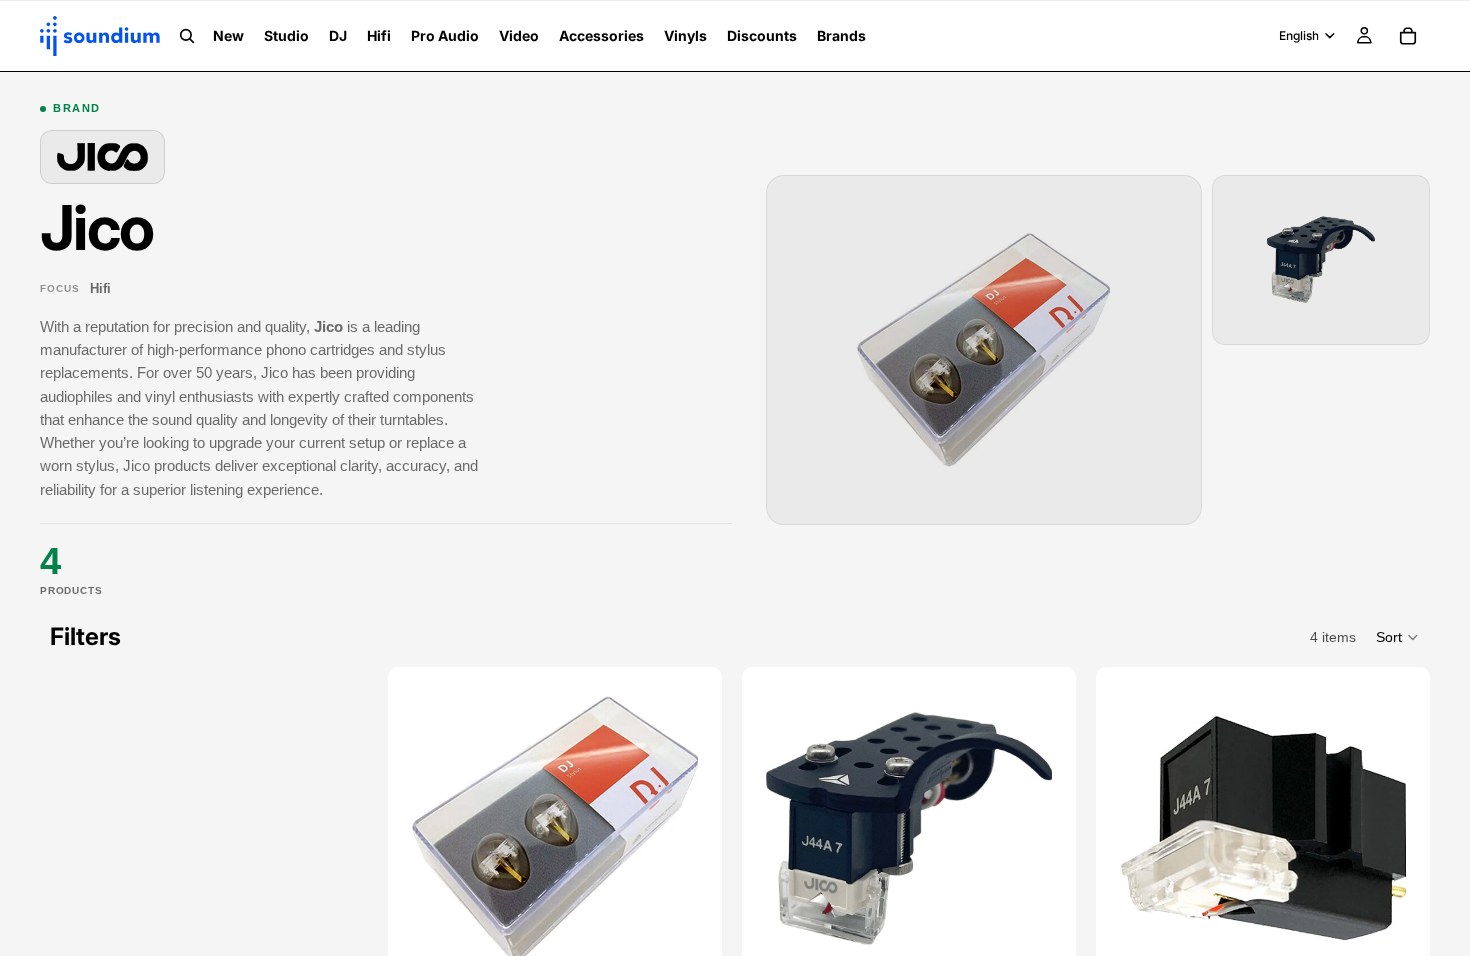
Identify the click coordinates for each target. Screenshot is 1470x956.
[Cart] (1408, 36)
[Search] (187, 36)
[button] (1398, 637)
